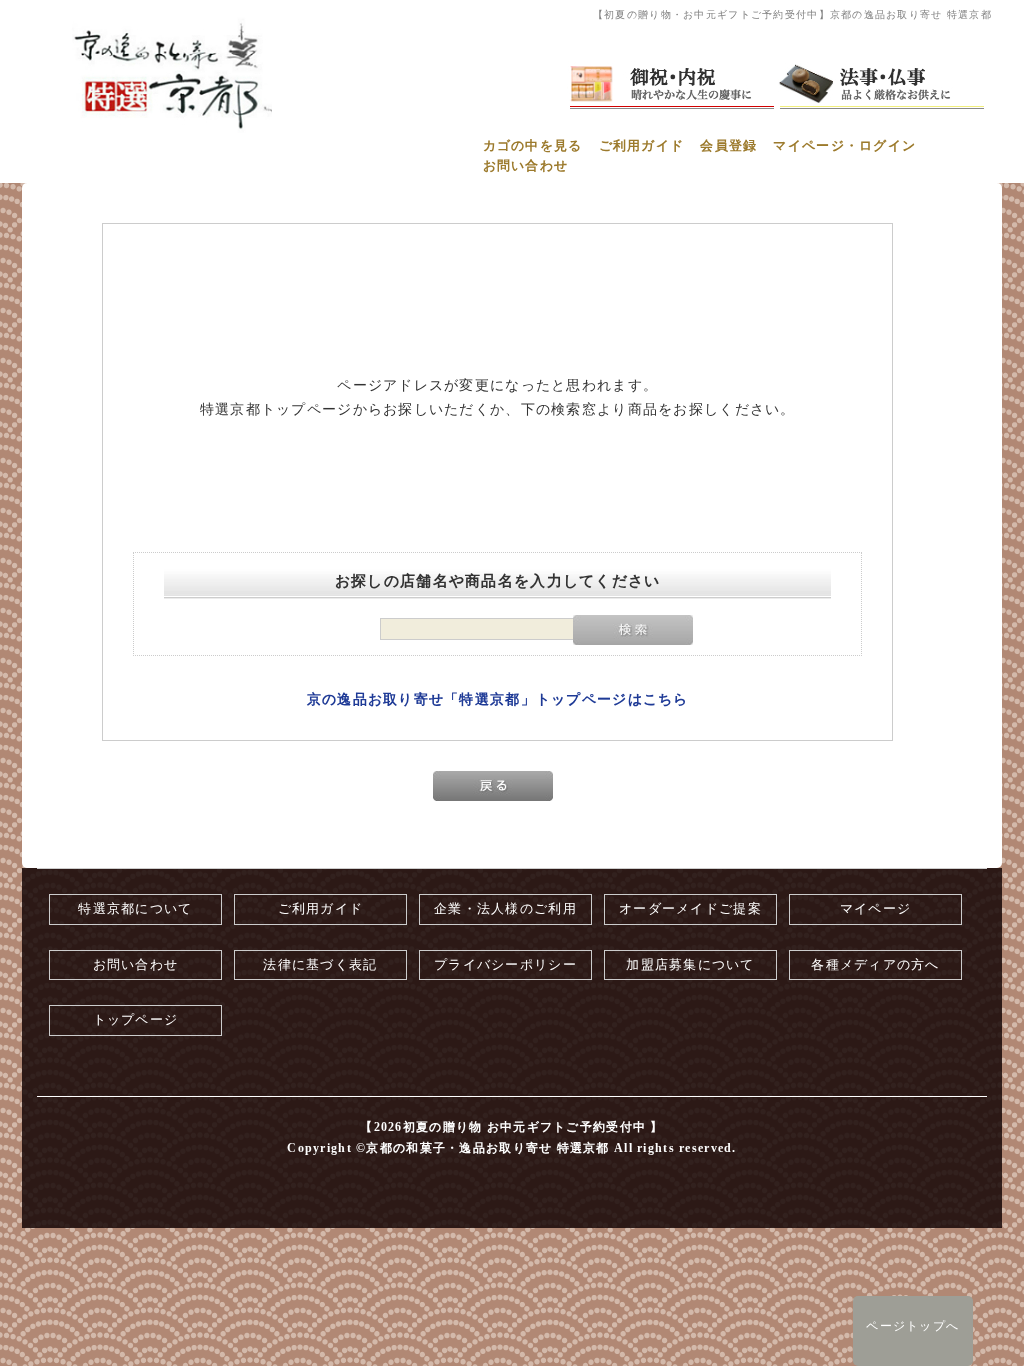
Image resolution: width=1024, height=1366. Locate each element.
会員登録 (728, 146)
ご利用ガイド (642, 146)
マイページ (875, 909)
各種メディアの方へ (875, 965)
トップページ (136, 1020)
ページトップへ (912, 1326)
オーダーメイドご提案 (690, 909)
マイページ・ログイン (844, 146)
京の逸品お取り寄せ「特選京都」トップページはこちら (498, 699)
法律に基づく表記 (320, 965)
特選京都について (135, 909)
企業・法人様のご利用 (505, 909)
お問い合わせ (526, 166)
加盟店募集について (690, 965)
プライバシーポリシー (505, 965)
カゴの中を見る (533, 146)
